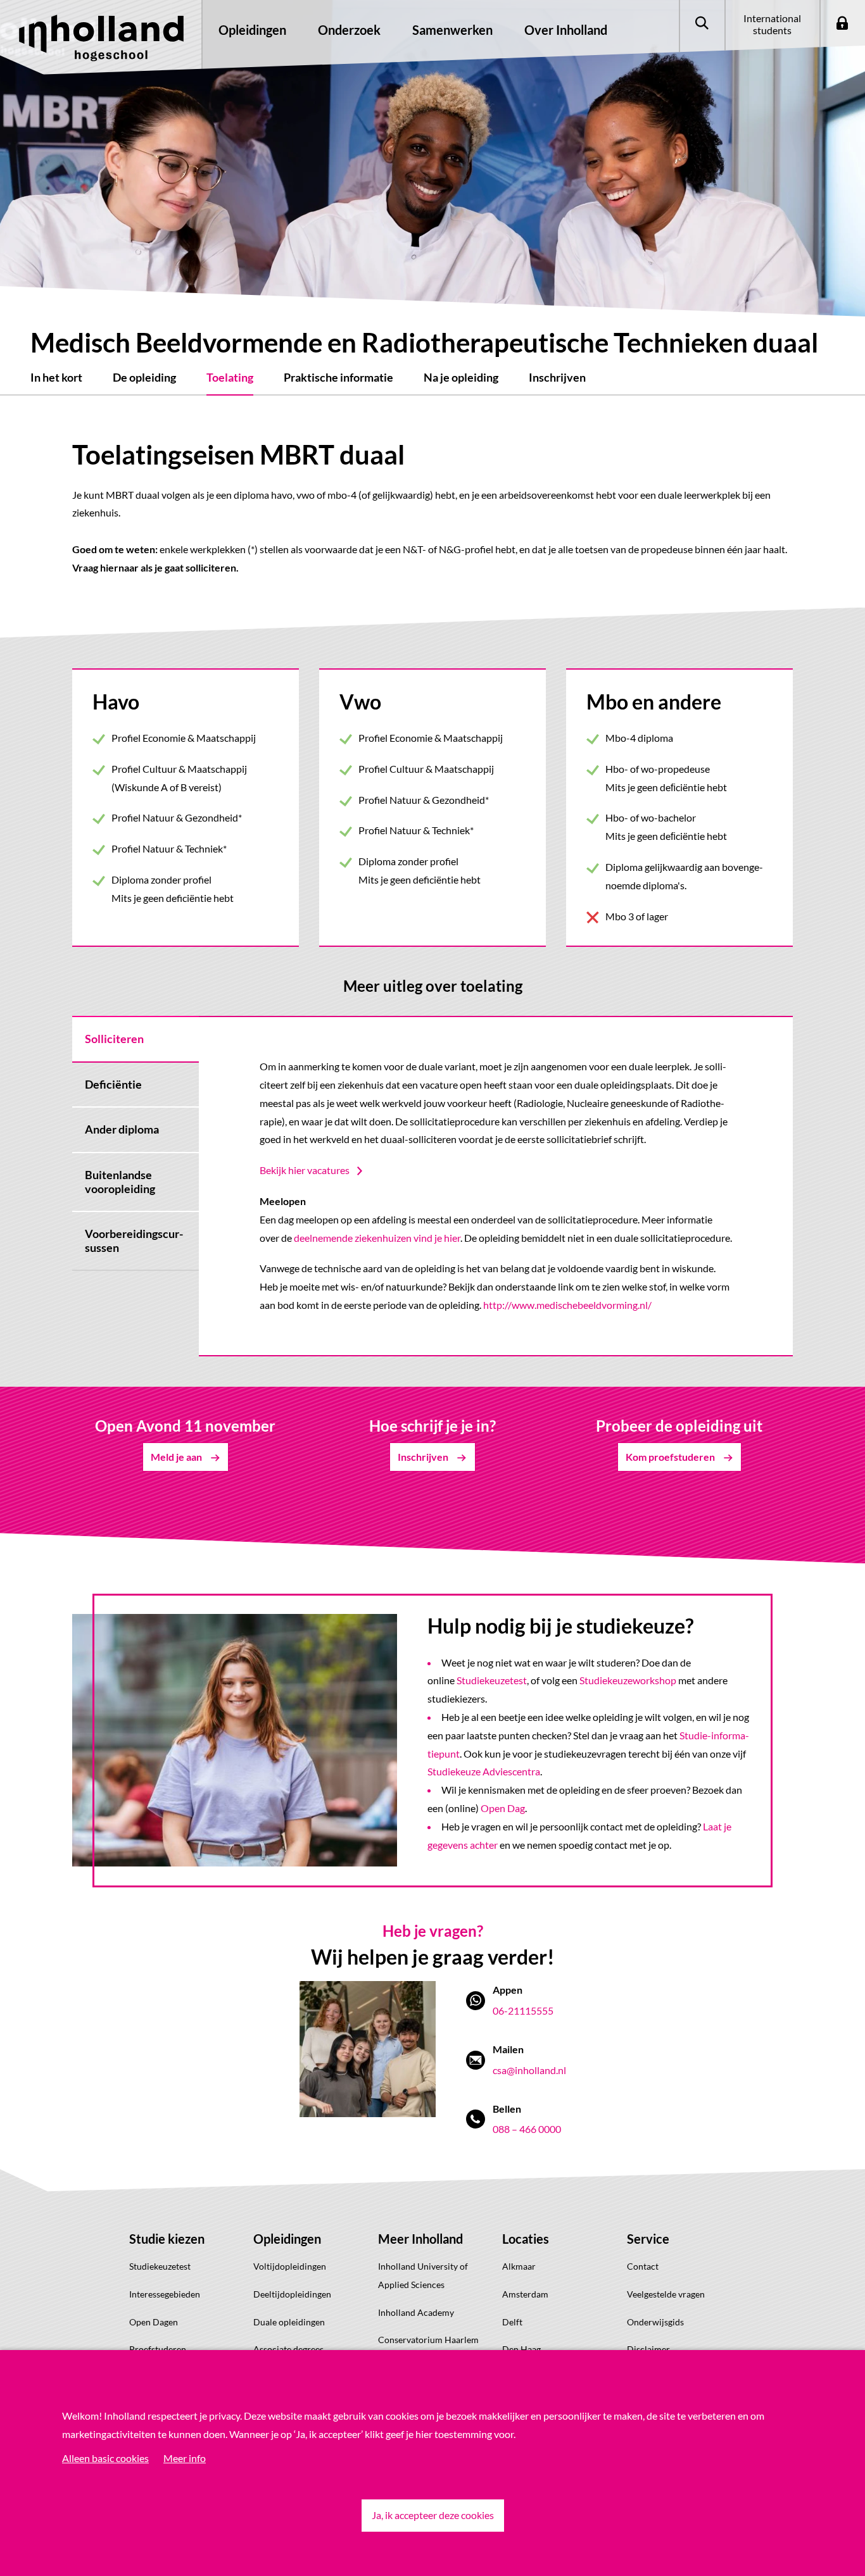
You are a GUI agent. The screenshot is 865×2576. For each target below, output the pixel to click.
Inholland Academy (416, 2312)
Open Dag (503, 1808)
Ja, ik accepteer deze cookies (433, 2515)
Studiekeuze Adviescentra (484, 1771)
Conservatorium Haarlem (428, 2340)
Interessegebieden (165, 2294)
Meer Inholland (420, 2239)
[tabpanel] (496, 1186)
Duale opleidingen (289, 2322)
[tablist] (136, 1186)
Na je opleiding (461, 377)
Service (648, 2239)
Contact (643, 2266)
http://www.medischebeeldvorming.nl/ (567, 1305)
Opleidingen (287, 2239)
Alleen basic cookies (105, 2458)
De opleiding (144, 377)
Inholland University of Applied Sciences (423, 2275)
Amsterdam (525, 2294)
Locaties (526, 2239)
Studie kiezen (167, 2239)
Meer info (185, 2458)
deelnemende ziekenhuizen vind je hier (377, 1238)
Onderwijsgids (655, 2322)
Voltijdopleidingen (290, 2266)
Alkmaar (519, 2266)
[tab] (136, 1039)
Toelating (230, 377)
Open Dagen (154, 2322)
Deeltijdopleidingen (292, 2294)
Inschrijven (557, 377)
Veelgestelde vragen (666, 2294)
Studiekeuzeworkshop (628, 1680)
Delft (512, 2322)
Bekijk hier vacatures (305, 1170)
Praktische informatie (338, 377)
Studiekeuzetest (492, 1680)
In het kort (56, 377)
